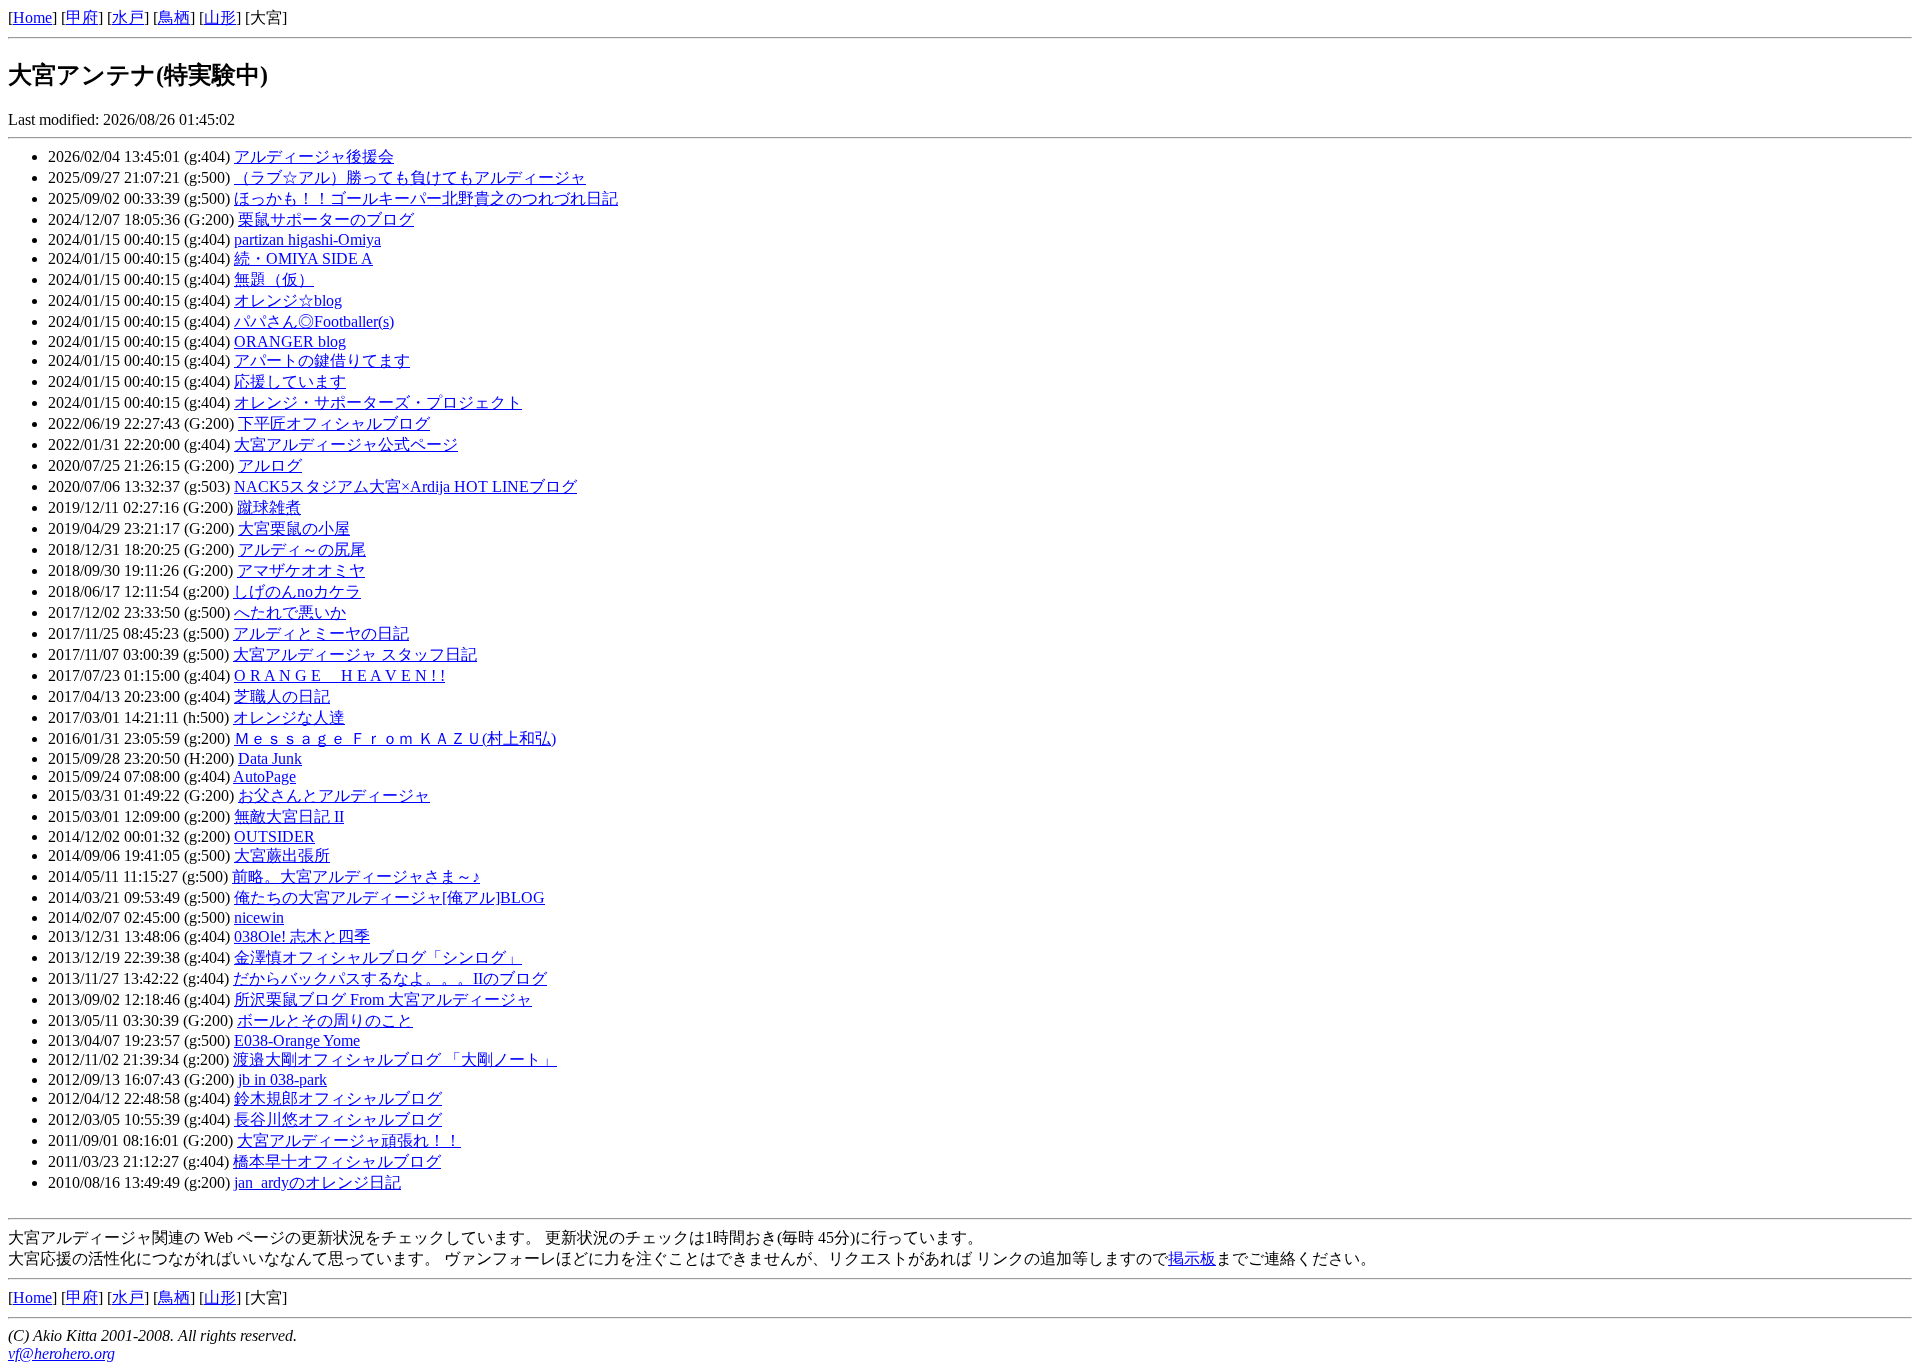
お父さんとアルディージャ (334, 795)
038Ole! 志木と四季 (302, 936)
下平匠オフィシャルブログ (334, 423)
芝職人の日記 (282, 696)
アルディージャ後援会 (314, 156)
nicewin (259, 917)
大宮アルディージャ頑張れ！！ (349, 1140)
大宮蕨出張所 (282, 855)
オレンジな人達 (289, 717)
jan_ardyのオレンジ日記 (317, 1182)
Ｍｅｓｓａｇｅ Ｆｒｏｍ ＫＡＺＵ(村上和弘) (395, 738)
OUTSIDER (274, 836)
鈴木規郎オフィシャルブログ (338, 1098)
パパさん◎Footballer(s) (314, 321)
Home (32, 17)
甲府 (82, 17)
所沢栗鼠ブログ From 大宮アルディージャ (383, 999)
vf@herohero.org (61, 1353)
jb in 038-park (282, 1079)
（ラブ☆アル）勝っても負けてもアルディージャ (410, 177)
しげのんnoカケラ (297, 591)
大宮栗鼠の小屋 (294, 528)
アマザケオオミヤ (301, 570)
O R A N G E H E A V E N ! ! (339, 675)
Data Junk (270, 758)
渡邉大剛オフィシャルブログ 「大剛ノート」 (395, 1059)
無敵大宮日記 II (289, 816)
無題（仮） (274, 279)
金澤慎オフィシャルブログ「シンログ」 (378, 957)
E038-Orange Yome (297, 1040)
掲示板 (1192, 1258)
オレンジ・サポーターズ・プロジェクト (378, 402)
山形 (220, 17)
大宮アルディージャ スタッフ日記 (355, 654)
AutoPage (264, 776)
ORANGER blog (290, 341)
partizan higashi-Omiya (307, 239)
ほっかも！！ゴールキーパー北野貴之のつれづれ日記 (426, 198)
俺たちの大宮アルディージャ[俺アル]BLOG (389, 897)
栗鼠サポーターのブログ (326, 219)
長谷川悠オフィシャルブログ (338, 1119)
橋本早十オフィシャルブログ (337, 1161)
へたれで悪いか (290, 612)
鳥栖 (174, 17)
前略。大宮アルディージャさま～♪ (356, 876)
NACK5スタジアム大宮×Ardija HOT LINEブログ (405, 486)
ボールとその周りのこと (325, 1020)
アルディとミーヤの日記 (321, 633)
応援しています (290, 381)
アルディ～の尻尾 (302, 549)
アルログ (270, 465)
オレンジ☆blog (288, 300)
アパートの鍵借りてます (322, 360)
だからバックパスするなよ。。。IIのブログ (390, 978)
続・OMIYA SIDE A (303, 258)
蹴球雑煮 (269, 507)
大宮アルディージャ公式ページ (346, 444)
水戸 (128, 17)
